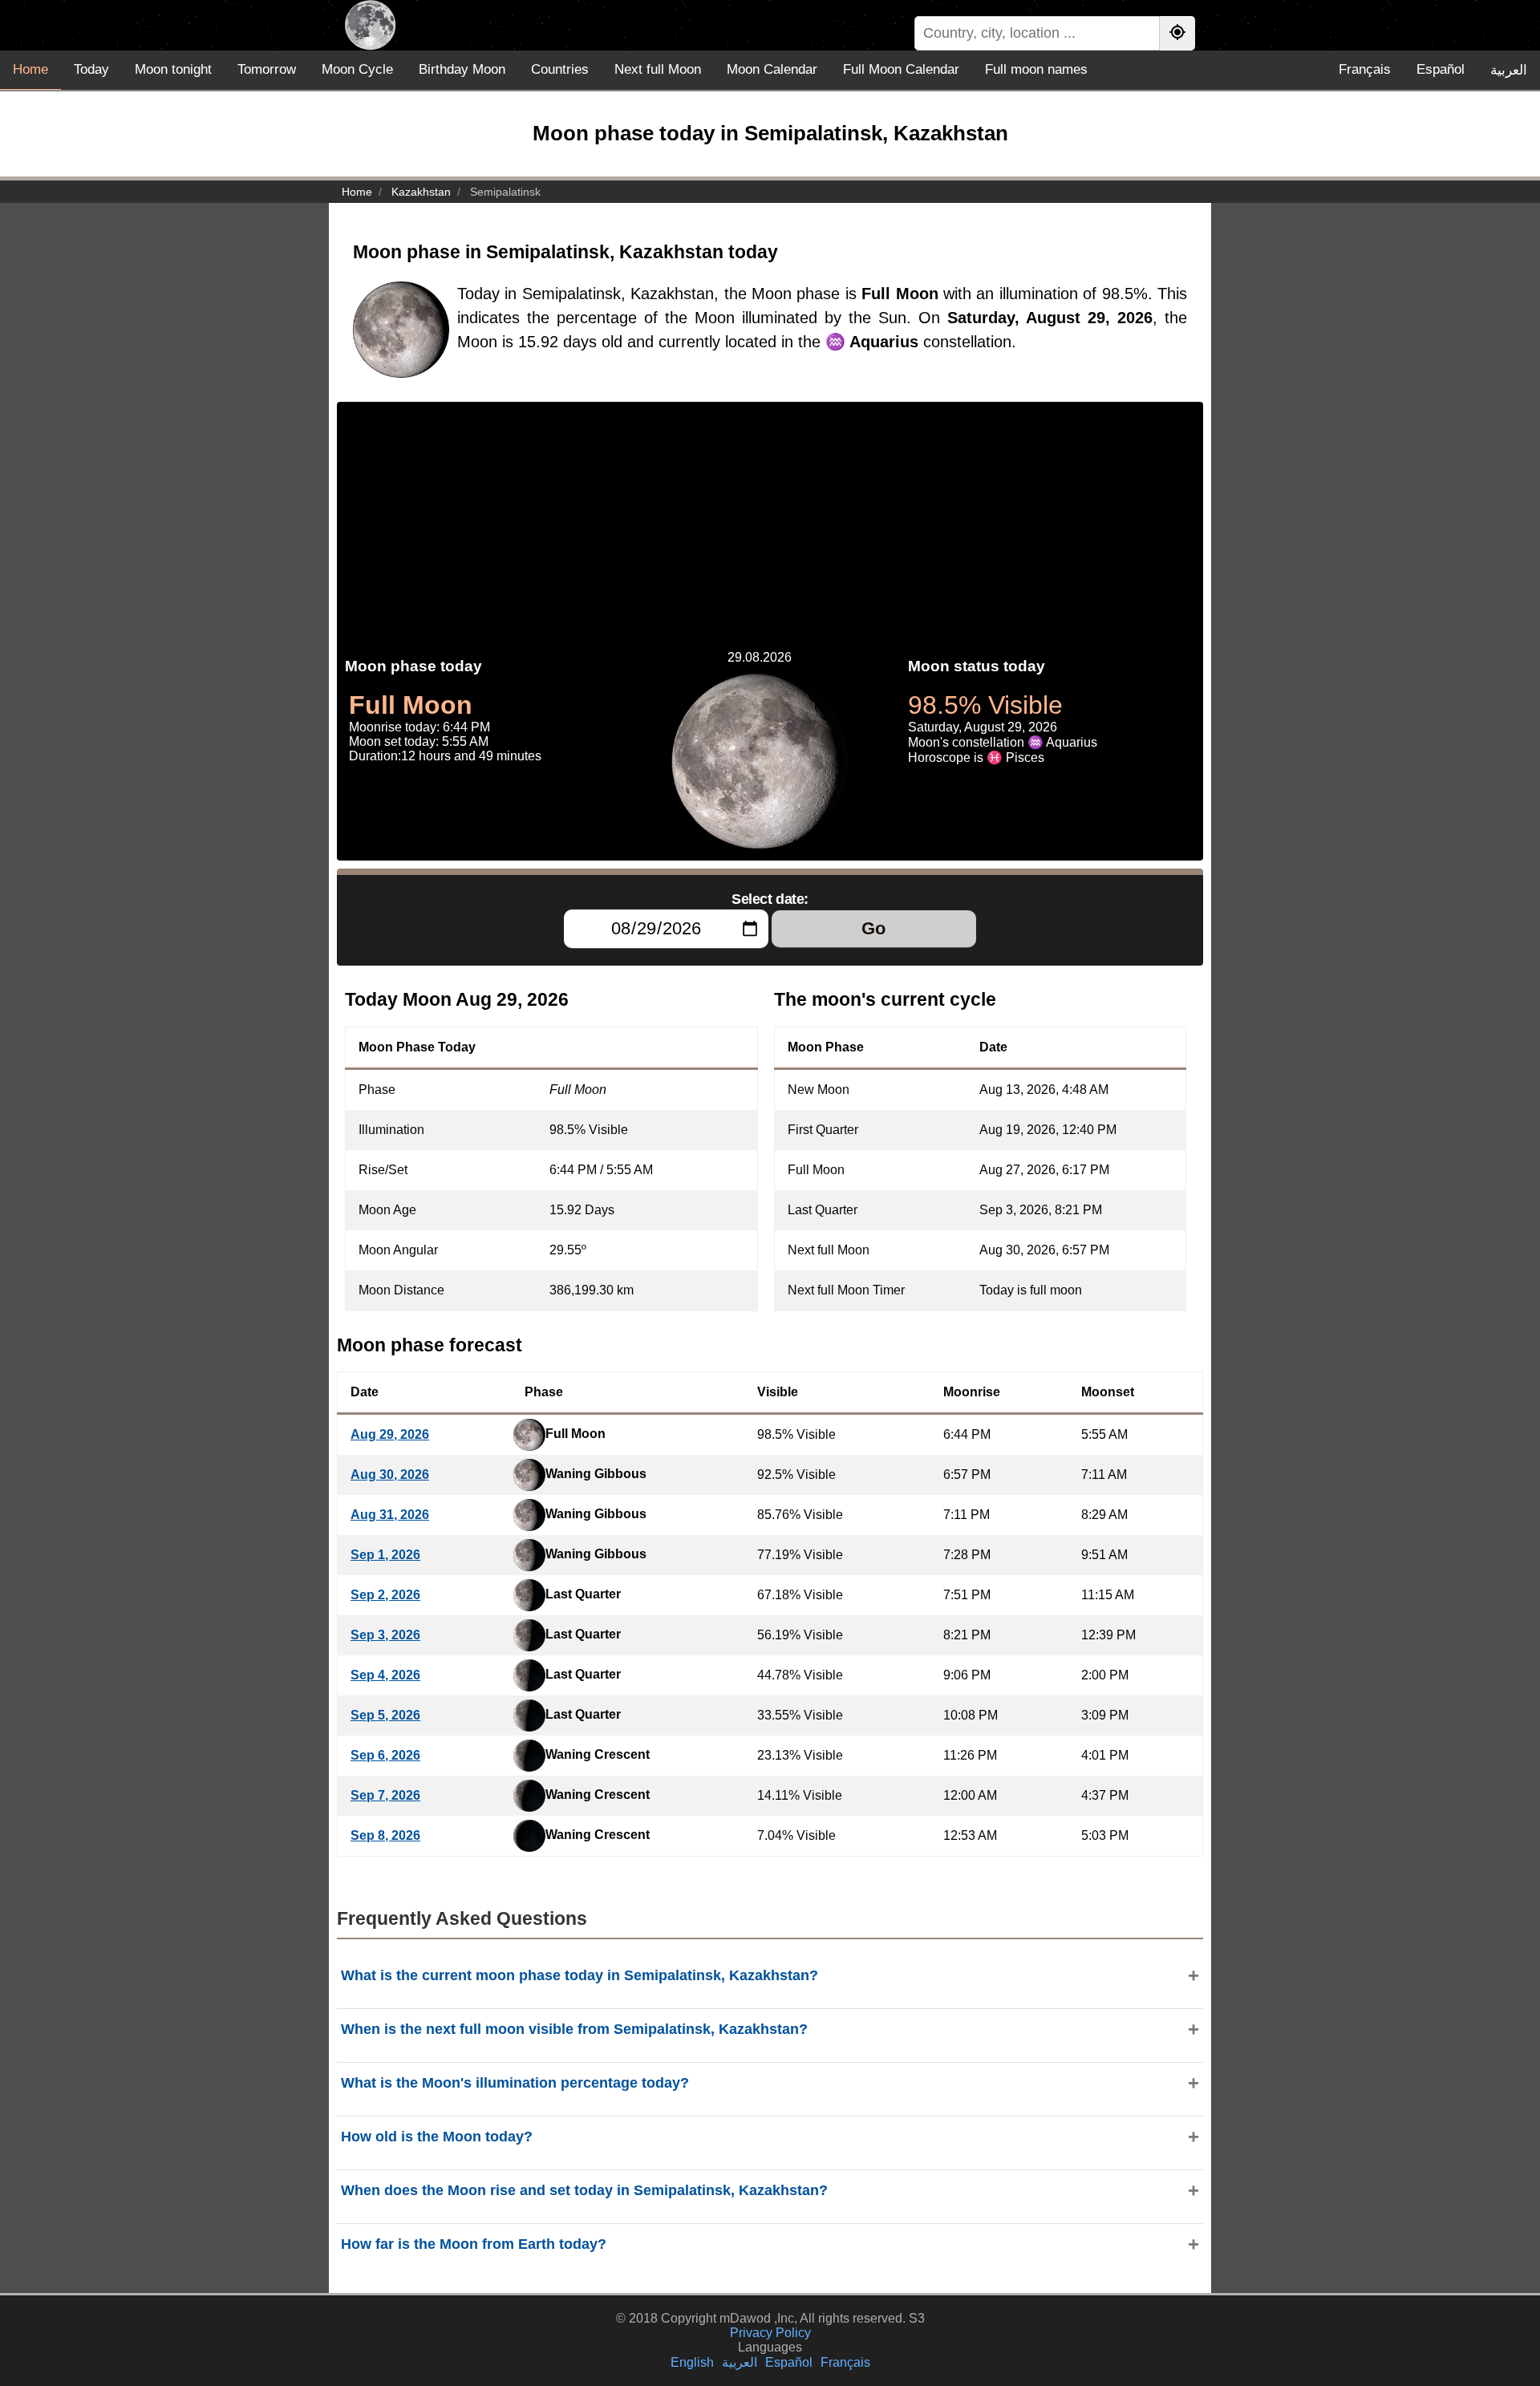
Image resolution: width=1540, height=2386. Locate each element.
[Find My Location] (1177, 33)
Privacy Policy (770, 2333)
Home (30, 69)
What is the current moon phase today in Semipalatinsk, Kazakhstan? (580, 1975)
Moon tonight (173, 69)
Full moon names (1036, 69)
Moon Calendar (772, 69)
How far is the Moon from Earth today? (474, 2244)
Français (1365, 69)
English (692, 2362)
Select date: (770, 899)
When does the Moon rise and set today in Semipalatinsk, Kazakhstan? (584, 2190)
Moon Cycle (357, 69)
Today (91, 69)
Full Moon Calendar (901, 69)
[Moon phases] (370, 25)
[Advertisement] (770, 514)
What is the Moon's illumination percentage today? (515, 2083)
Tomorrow (267, 69)
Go (873, 928)
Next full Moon (658, 69)
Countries (560, 69)
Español (1441, 69)
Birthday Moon (462, 69)
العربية (1509, 70)
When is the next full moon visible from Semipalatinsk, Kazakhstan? (574, 2029)
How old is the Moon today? (437, 2137)
